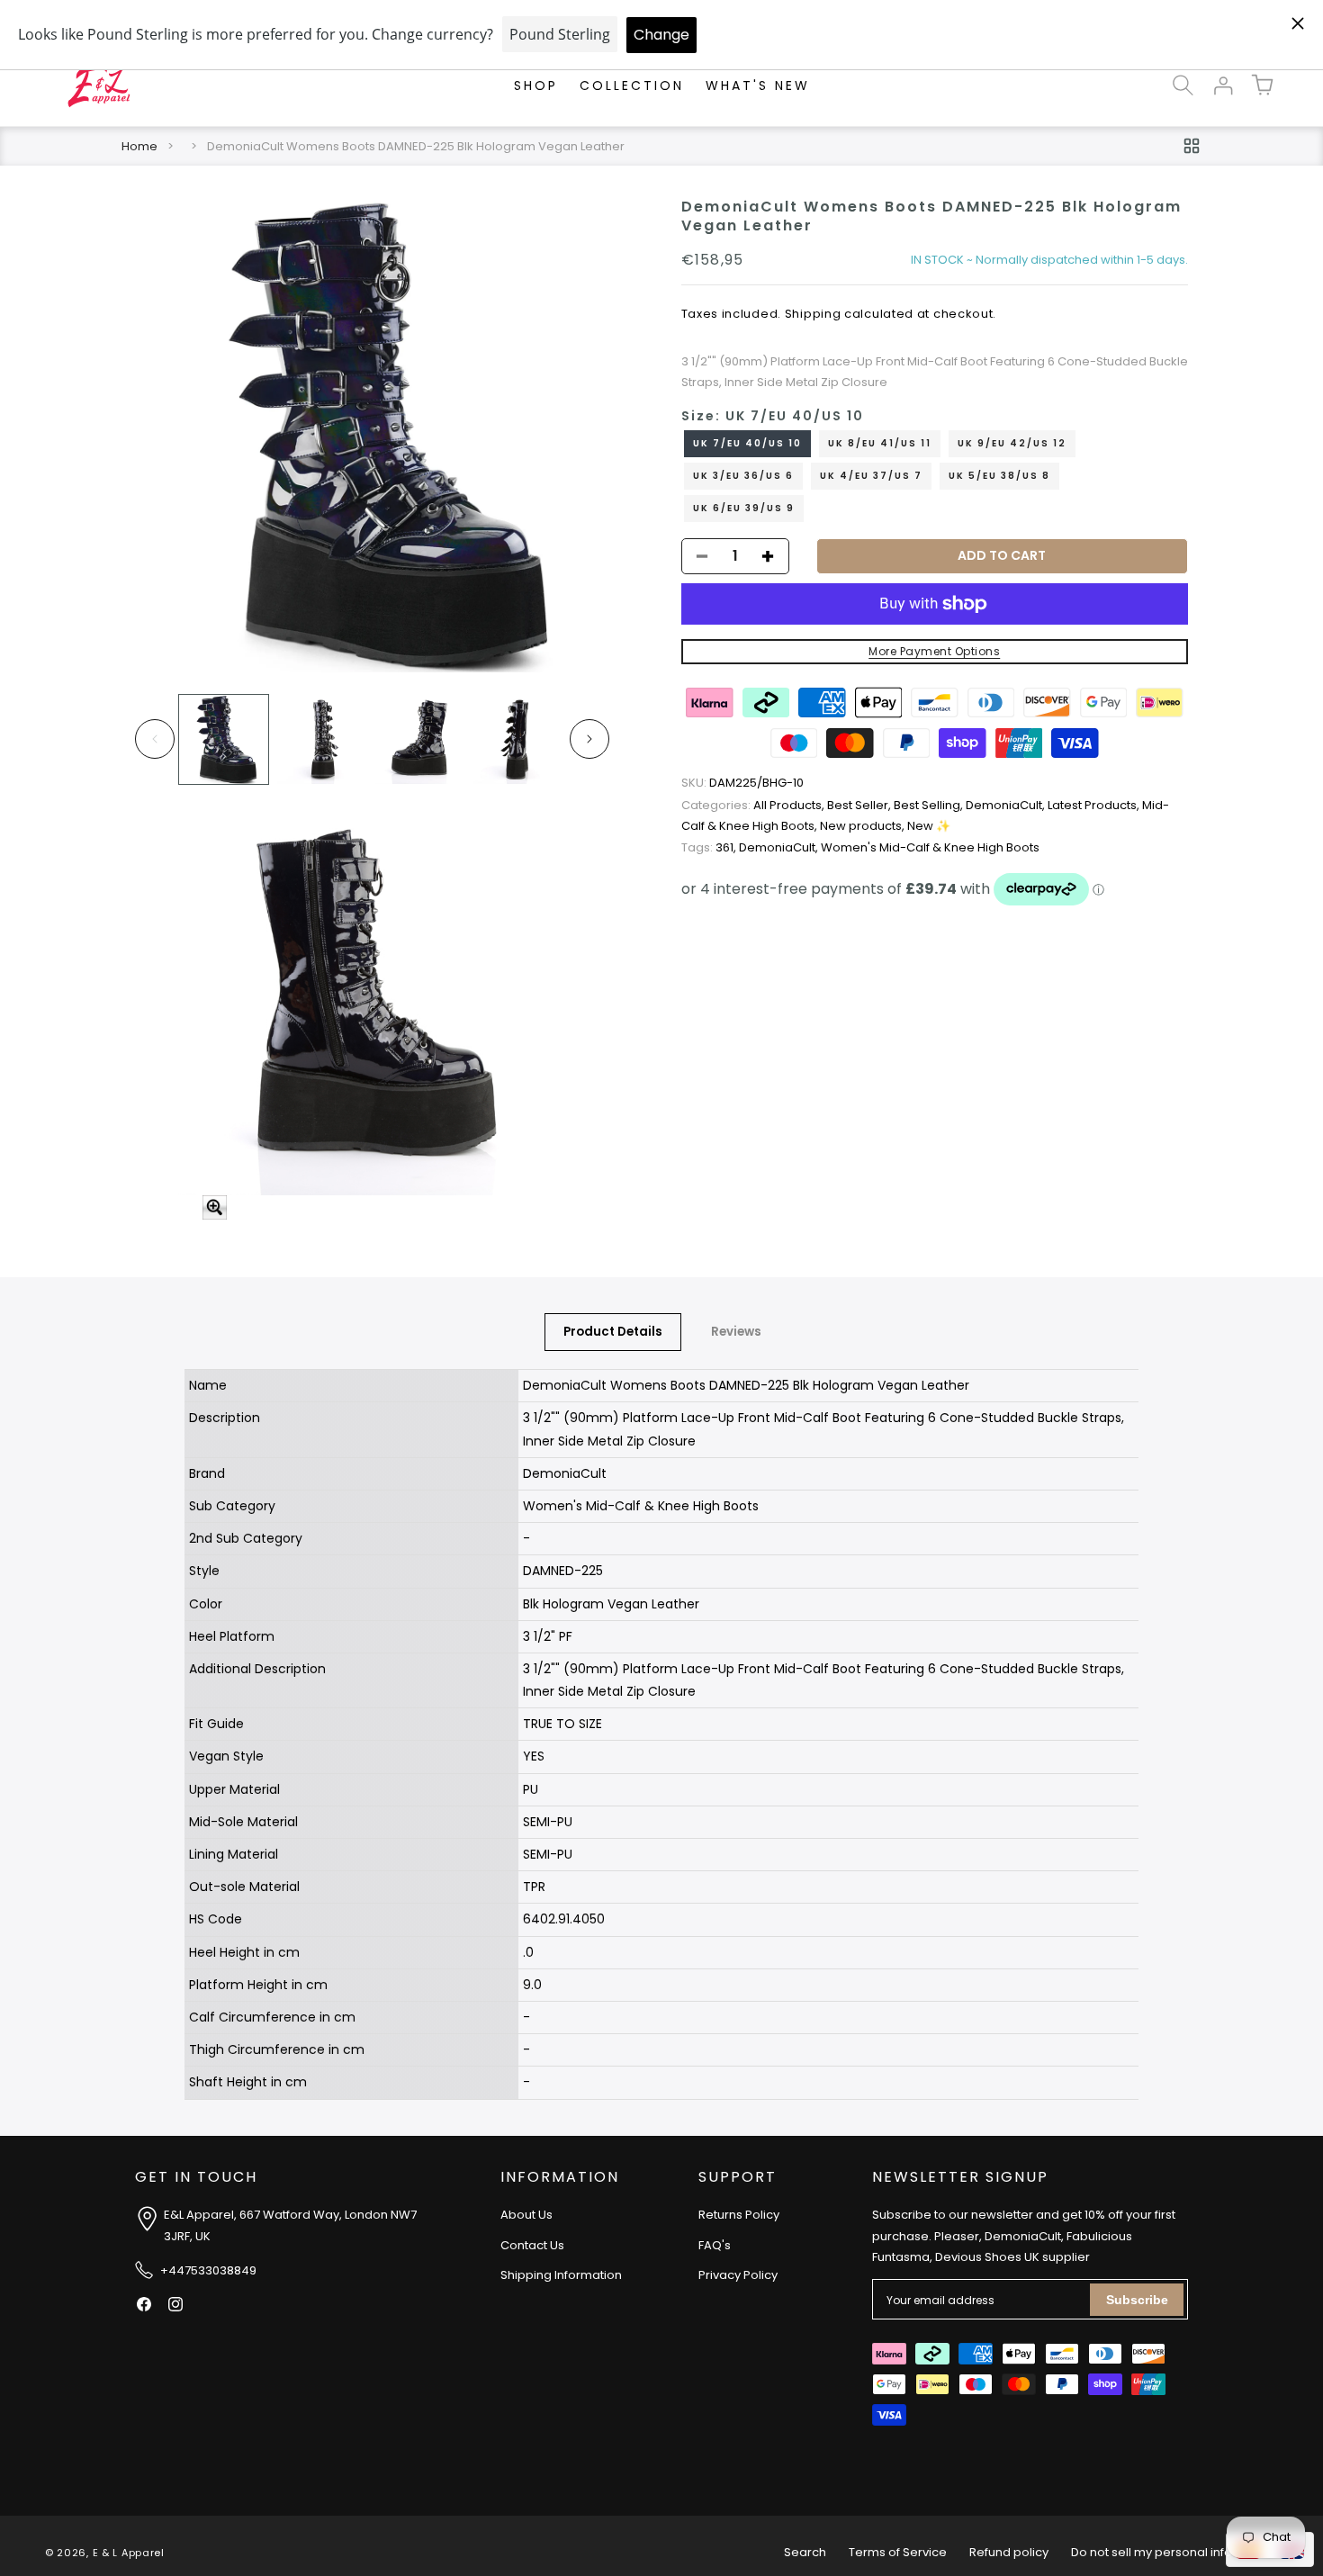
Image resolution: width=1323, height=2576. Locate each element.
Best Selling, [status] (930, 805)
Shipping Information (561, 2276)
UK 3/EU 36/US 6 (743, 476)
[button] (1183, 86)
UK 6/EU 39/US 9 (744, 508)
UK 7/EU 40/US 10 (747, 443)
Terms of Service (898, 2552)
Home (139, 146)
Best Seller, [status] (860, 805)
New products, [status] (864, 826)
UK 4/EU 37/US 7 (871, 476)
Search (805, 2552)
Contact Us (532, 2245)
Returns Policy (739, 2216)
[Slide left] (155, 739)
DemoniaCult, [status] (1007, 805)
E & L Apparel (129, 2553)
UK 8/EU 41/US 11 (880, 443)
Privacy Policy (738, 2276)
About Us (526, 2216)
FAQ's (715, 2245)
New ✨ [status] (929, 826)
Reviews (736, 1332)
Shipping (813, 314)
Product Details (613, 1332)
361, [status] (710, 847)
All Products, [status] (754, 805)
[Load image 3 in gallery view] (420, 739)
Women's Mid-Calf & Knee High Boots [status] (930, 847)
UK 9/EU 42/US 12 (1012, 443)
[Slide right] (589, 739)
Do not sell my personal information (1174, 2552)
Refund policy (1009, 2552)
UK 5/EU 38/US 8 (999, 476)
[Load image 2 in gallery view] (322, 739)
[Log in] (1222, 86)
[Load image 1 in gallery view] (224, 739)
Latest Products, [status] (1095, 805)
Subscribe (1137, 2300)
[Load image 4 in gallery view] (518, 739)
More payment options (934, 651)
